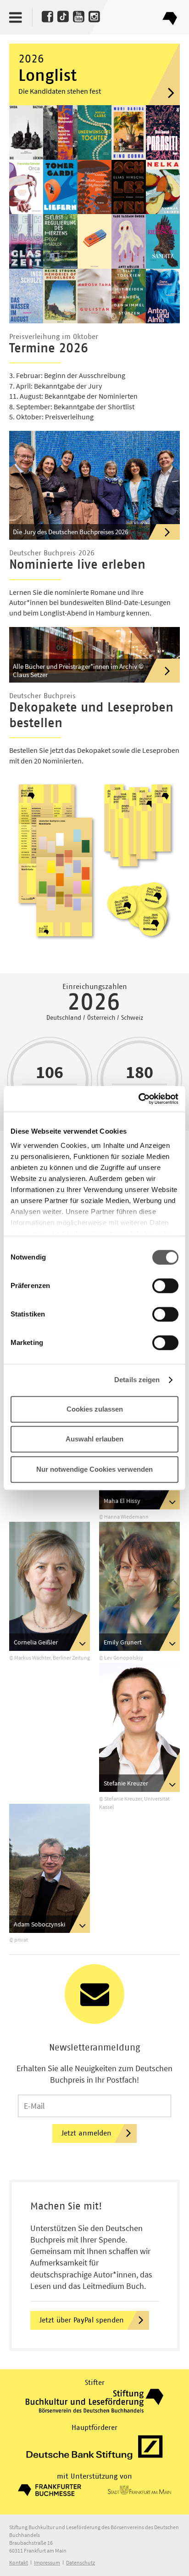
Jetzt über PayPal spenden (82, 2320)
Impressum (47, 2562)
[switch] (165, 1286)
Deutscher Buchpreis (170, 15)
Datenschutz (81, 2562)
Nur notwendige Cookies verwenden (94, 1469)
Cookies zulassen (95, 1409)
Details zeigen (137, 1380)
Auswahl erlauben (94, 1439)
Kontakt (19, 2562)
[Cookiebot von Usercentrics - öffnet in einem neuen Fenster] (138, 1099)
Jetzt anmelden (86, 2133)
